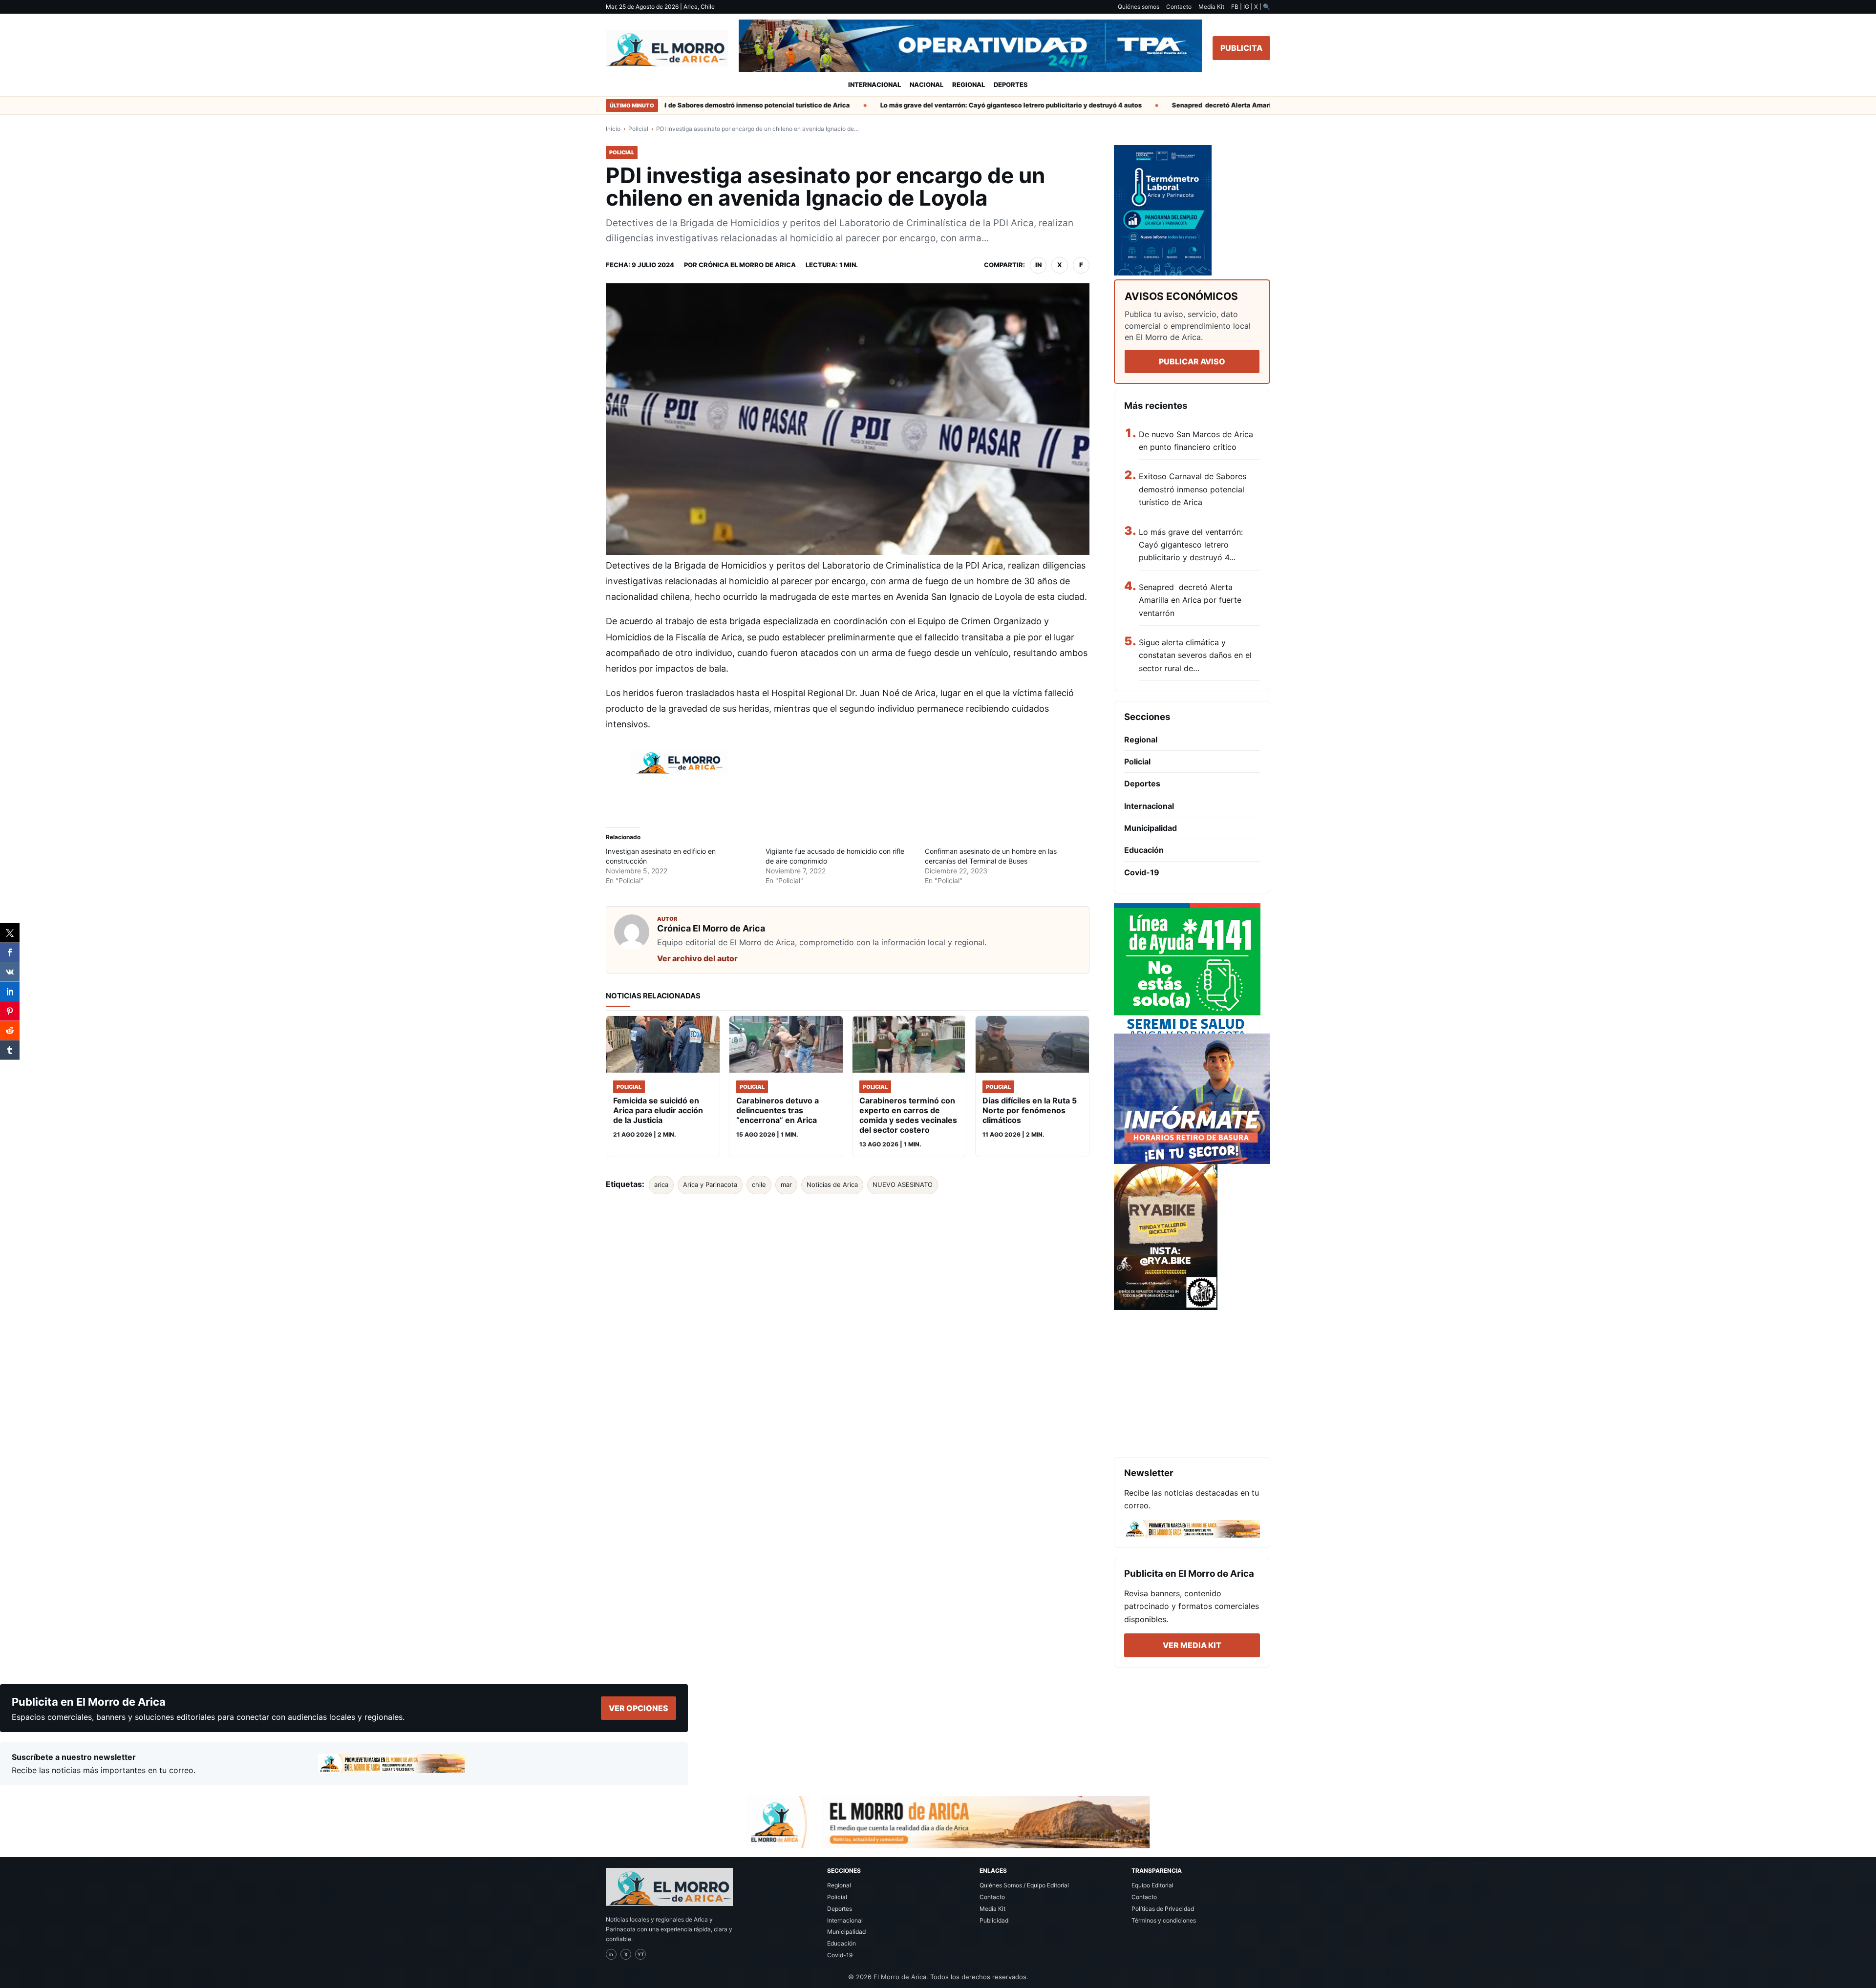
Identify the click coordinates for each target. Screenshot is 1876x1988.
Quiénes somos (1139, 7)
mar (786, 1184)
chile (759, 1184)
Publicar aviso (1192, 361)
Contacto (1179, 7)
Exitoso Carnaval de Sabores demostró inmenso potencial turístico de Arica (686, 105)
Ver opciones (639, 1708)
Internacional (874, 85)
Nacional (927, 85)
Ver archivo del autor (697, 958)
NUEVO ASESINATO (903, 1184)
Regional (969, 85)
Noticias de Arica (832, 1184)
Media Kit (1211, 7)
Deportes (1011, 85)
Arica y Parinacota (710, 1184)
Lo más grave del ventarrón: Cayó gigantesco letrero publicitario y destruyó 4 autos (966, 105)
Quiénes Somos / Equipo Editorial (1024, 1885)
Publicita (1241, 48)
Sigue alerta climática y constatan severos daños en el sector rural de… (1195, 655)
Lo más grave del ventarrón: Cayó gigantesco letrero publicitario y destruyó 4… (1191, 545)
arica (661, 1184)
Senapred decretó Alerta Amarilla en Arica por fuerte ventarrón (1226, 105)
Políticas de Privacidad (1163, 1909)
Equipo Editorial (1152, 1885)
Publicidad (994, 1920)
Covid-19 (1142, 872)
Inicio (613, 129)
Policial (638, 129)
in (1038, 265)
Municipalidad (1151, 828)
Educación (1144, 850)
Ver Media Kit (1192, 1645)
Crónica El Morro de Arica (747, 265)
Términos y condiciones (1164, 1920)
